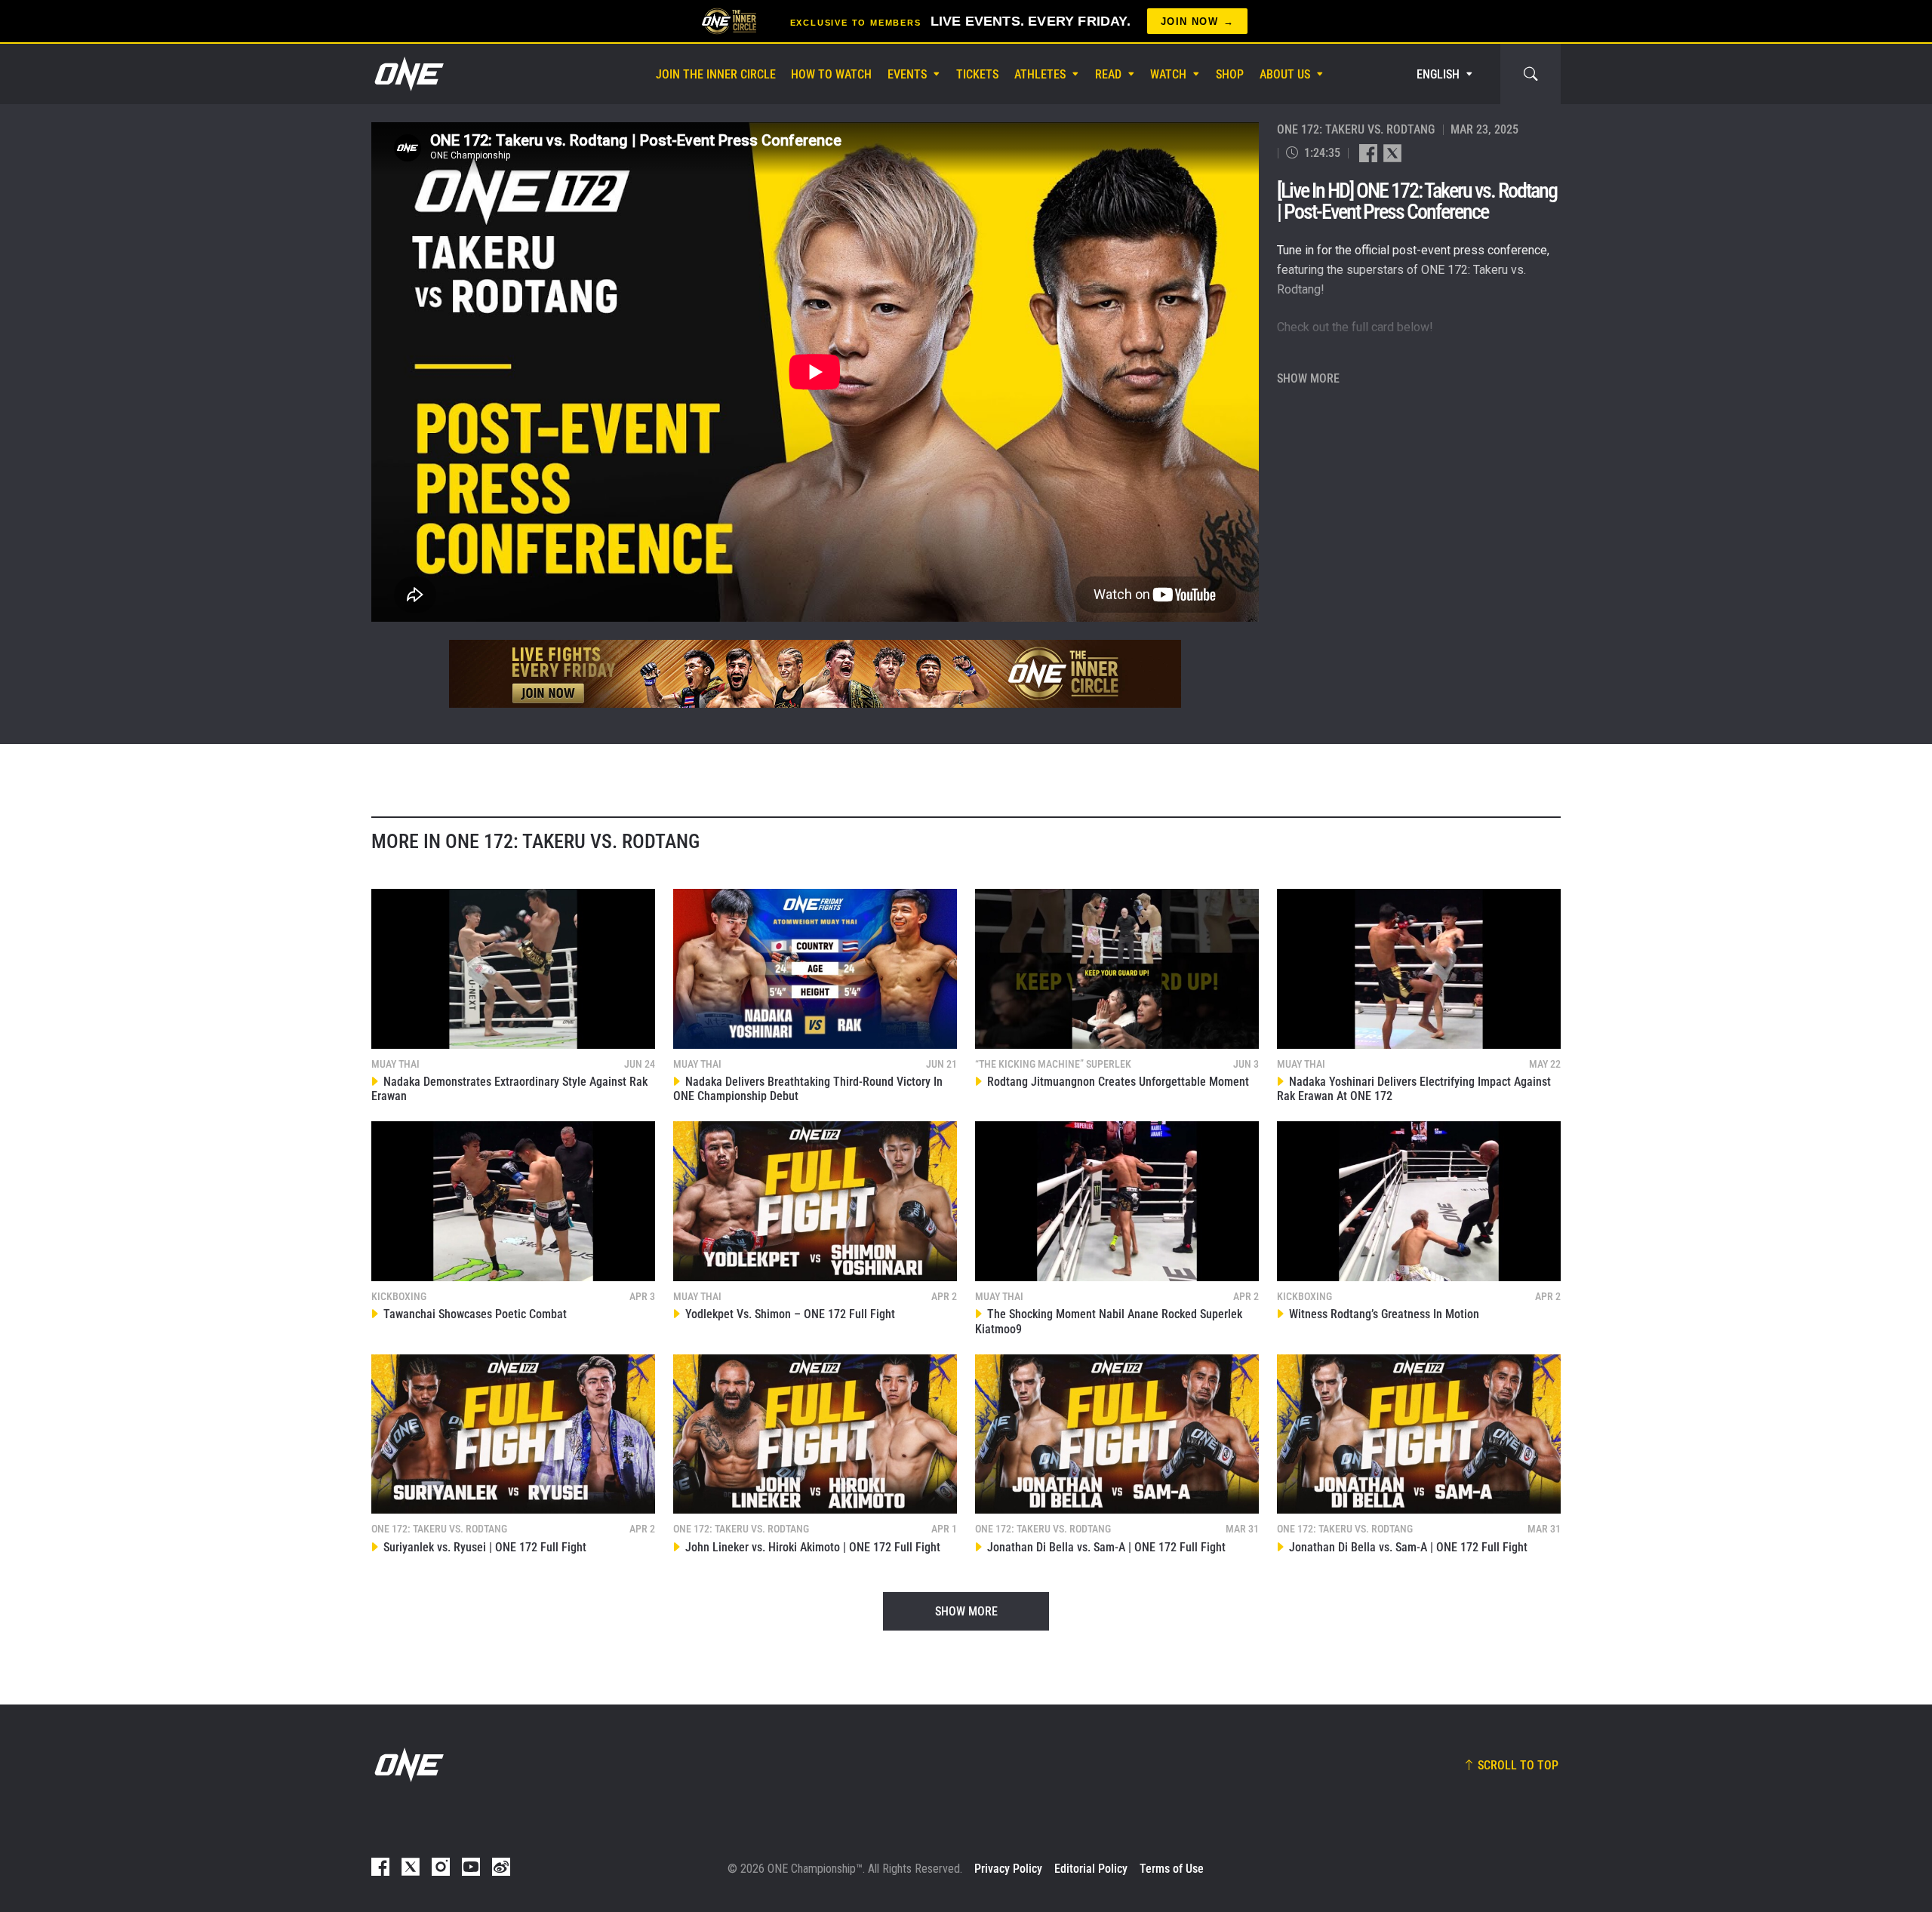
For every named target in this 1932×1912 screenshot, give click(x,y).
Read (1108, 74)
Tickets (977, 74)
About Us (1285, 74)
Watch (1168, 74)
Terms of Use (1172, 1869)
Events (907, 74)
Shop (1230, 74)
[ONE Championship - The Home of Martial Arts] (408, 74)
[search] (1531, 74)
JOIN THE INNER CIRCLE (716, 74)
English (1438, 74)
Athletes (1040, 74)
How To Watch (831, 74)
